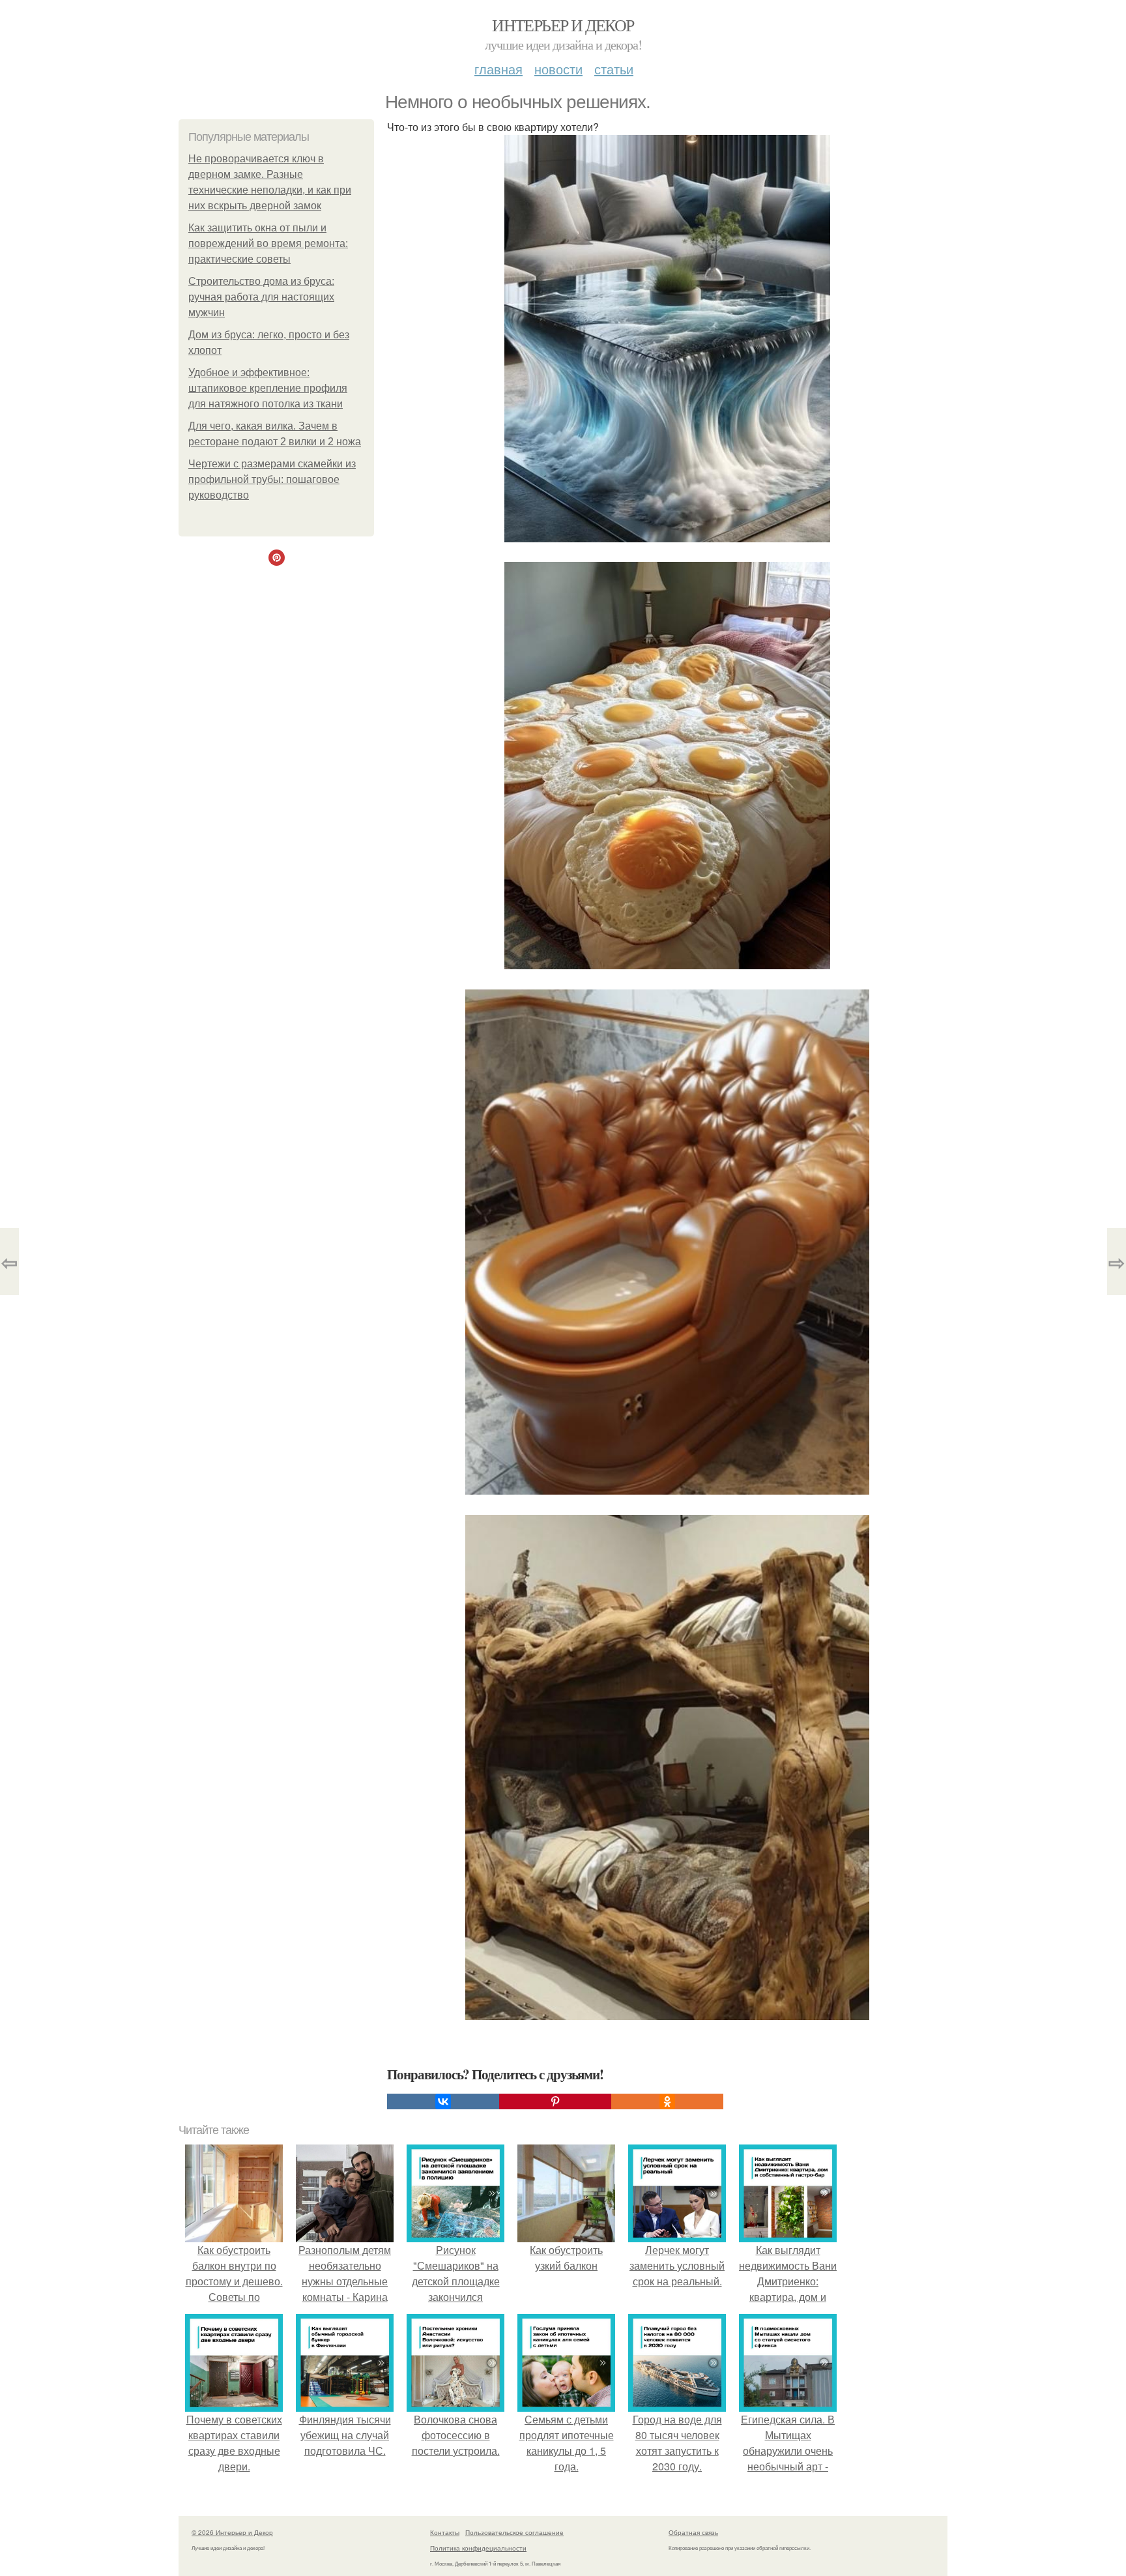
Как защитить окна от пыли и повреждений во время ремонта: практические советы (268, 243)
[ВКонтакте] (443, 2101)
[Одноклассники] (667, 2101)
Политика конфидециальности (478, 2548)
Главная (498, 69)
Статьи (614, 69)
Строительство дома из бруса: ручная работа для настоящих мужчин (261, 297)
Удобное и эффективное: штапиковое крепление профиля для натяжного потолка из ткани (268, 388)
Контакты (445, 2532)
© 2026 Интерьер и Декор (232, 2532)
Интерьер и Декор (563, 25)
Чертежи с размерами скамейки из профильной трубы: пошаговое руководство (272, 479)
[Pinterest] (555, 2101)
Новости (558, 69)
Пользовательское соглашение (514, 2532)
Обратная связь (693, 2532)
